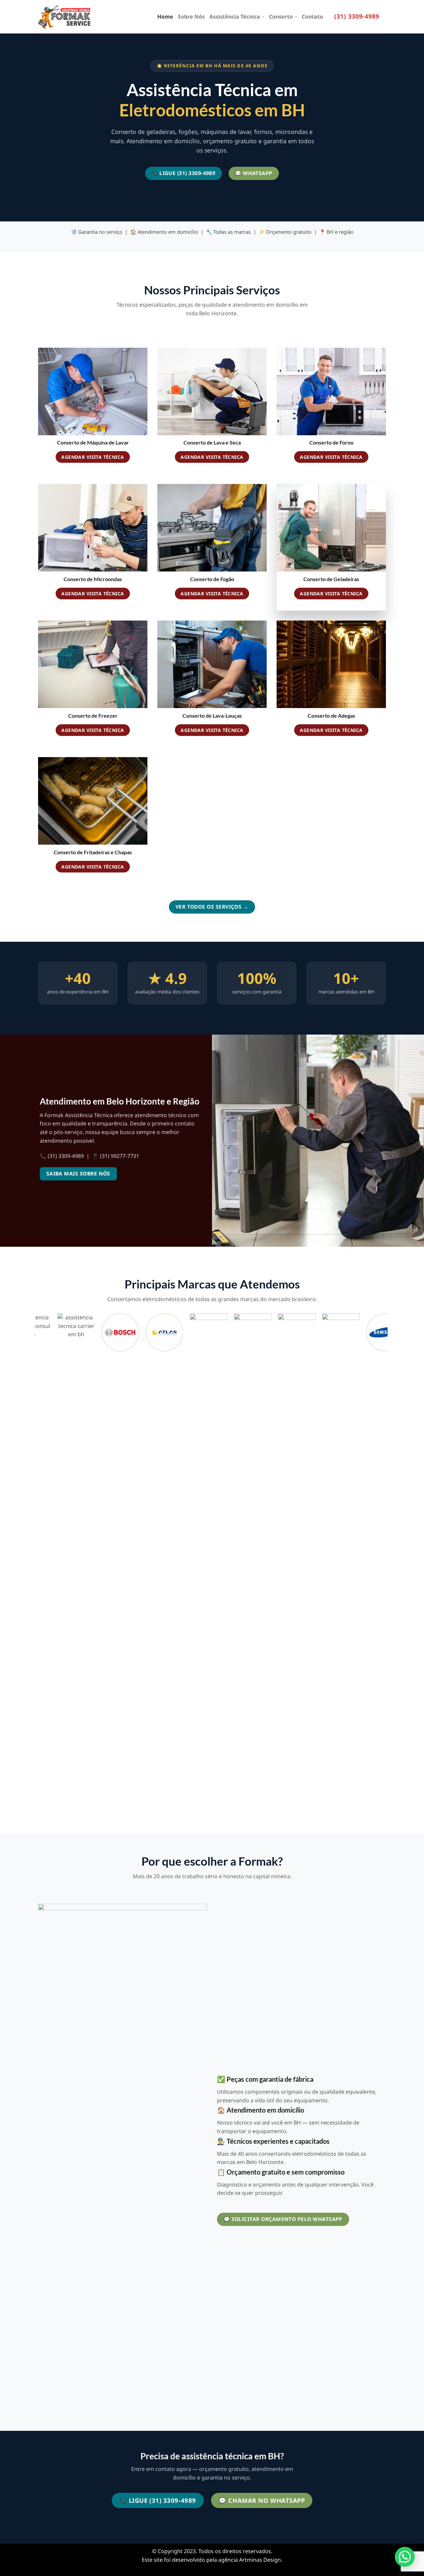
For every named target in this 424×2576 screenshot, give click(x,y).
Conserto (281, 17)
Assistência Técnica (235, 17)
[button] (405, 2557)
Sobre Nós (191, 17)
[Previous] (38, 1565)
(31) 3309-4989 (357, 16)
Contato (312, 17)
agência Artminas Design (250, 2560)
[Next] (384, 1565)
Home (165, 17)
